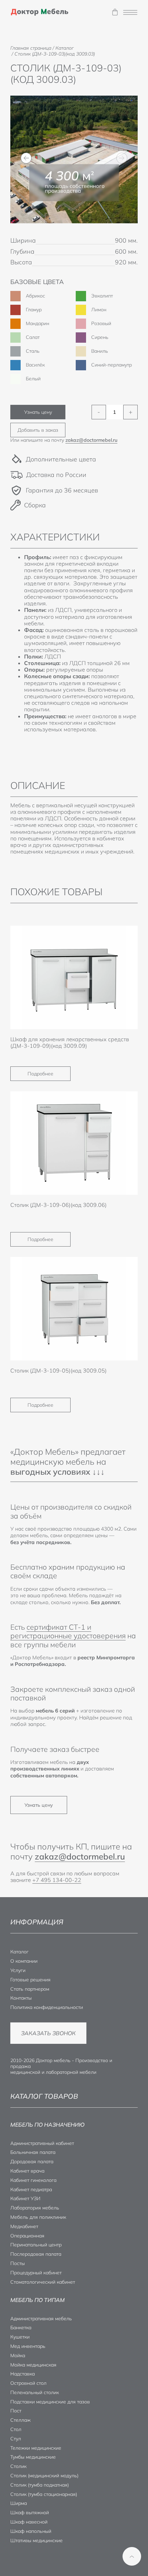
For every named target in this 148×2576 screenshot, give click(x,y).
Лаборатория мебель (35, 2208)
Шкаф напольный (31, 2531)
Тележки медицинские (36, 2448)
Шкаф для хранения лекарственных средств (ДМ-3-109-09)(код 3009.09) (70, 1042)
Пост (16, 2411)
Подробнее (40, 1074)
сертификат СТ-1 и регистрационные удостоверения (68, 1631)
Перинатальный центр (36, 2245)
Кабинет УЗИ (25, 2198)
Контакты (21, 1998)
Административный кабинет (42, 2143)
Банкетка (21, 2328)
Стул (16, 2439)
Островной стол (28, 2383)
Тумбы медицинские (33, 2457)
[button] (26, 158)
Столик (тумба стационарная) (44, 2494)
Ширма (19, 2503)
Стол (16, 2429)
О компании (24, 1961)
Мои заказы (115, 12)
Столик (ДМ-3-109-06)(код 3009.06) (59, 1205)
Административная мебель (41, 2319)
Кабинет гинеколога (33, 2180)
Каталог (19, 1952)
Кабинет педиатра (31, 2189)
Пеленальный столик (35, 2392)
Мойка (18, 2355)
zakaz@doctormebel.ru (91, 440)
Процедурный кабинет (36, 2273)
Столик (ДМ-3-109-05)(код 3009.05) (59, 1370)
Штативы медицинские (36, 2540)
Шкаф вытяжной (30, 2512)
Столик (18, 2466)
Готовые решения (30, 1980)
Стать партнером (30, 1989)
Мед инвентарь (28, 2346)
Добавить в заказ (38, 430)
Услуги (18, 1970)
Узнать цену (38, 412)
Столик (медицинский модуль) (44, 2476)
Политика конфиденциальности (47, 2007)
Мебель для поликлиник (38, 2217)
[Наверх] (132, 2556)
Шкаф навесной (29, 2522)
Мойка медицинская (33, 2365)
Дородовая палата (32, 2162)
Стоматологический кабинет (43, 2282)
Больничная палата (33, 2152)
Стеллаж (20, 2420)
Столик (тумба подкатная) (40, 2485)
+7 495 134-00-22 (57, 1880)
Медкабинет (24, 2226)
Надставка (23, 2374)
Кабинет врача (27, 2171)
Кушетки (20, 2337)
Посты (18, 2263)
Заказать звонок (48, 2033)
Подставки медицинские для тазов (50, 2402)
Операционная (27, 2236)
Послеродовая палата (36, 2254)
